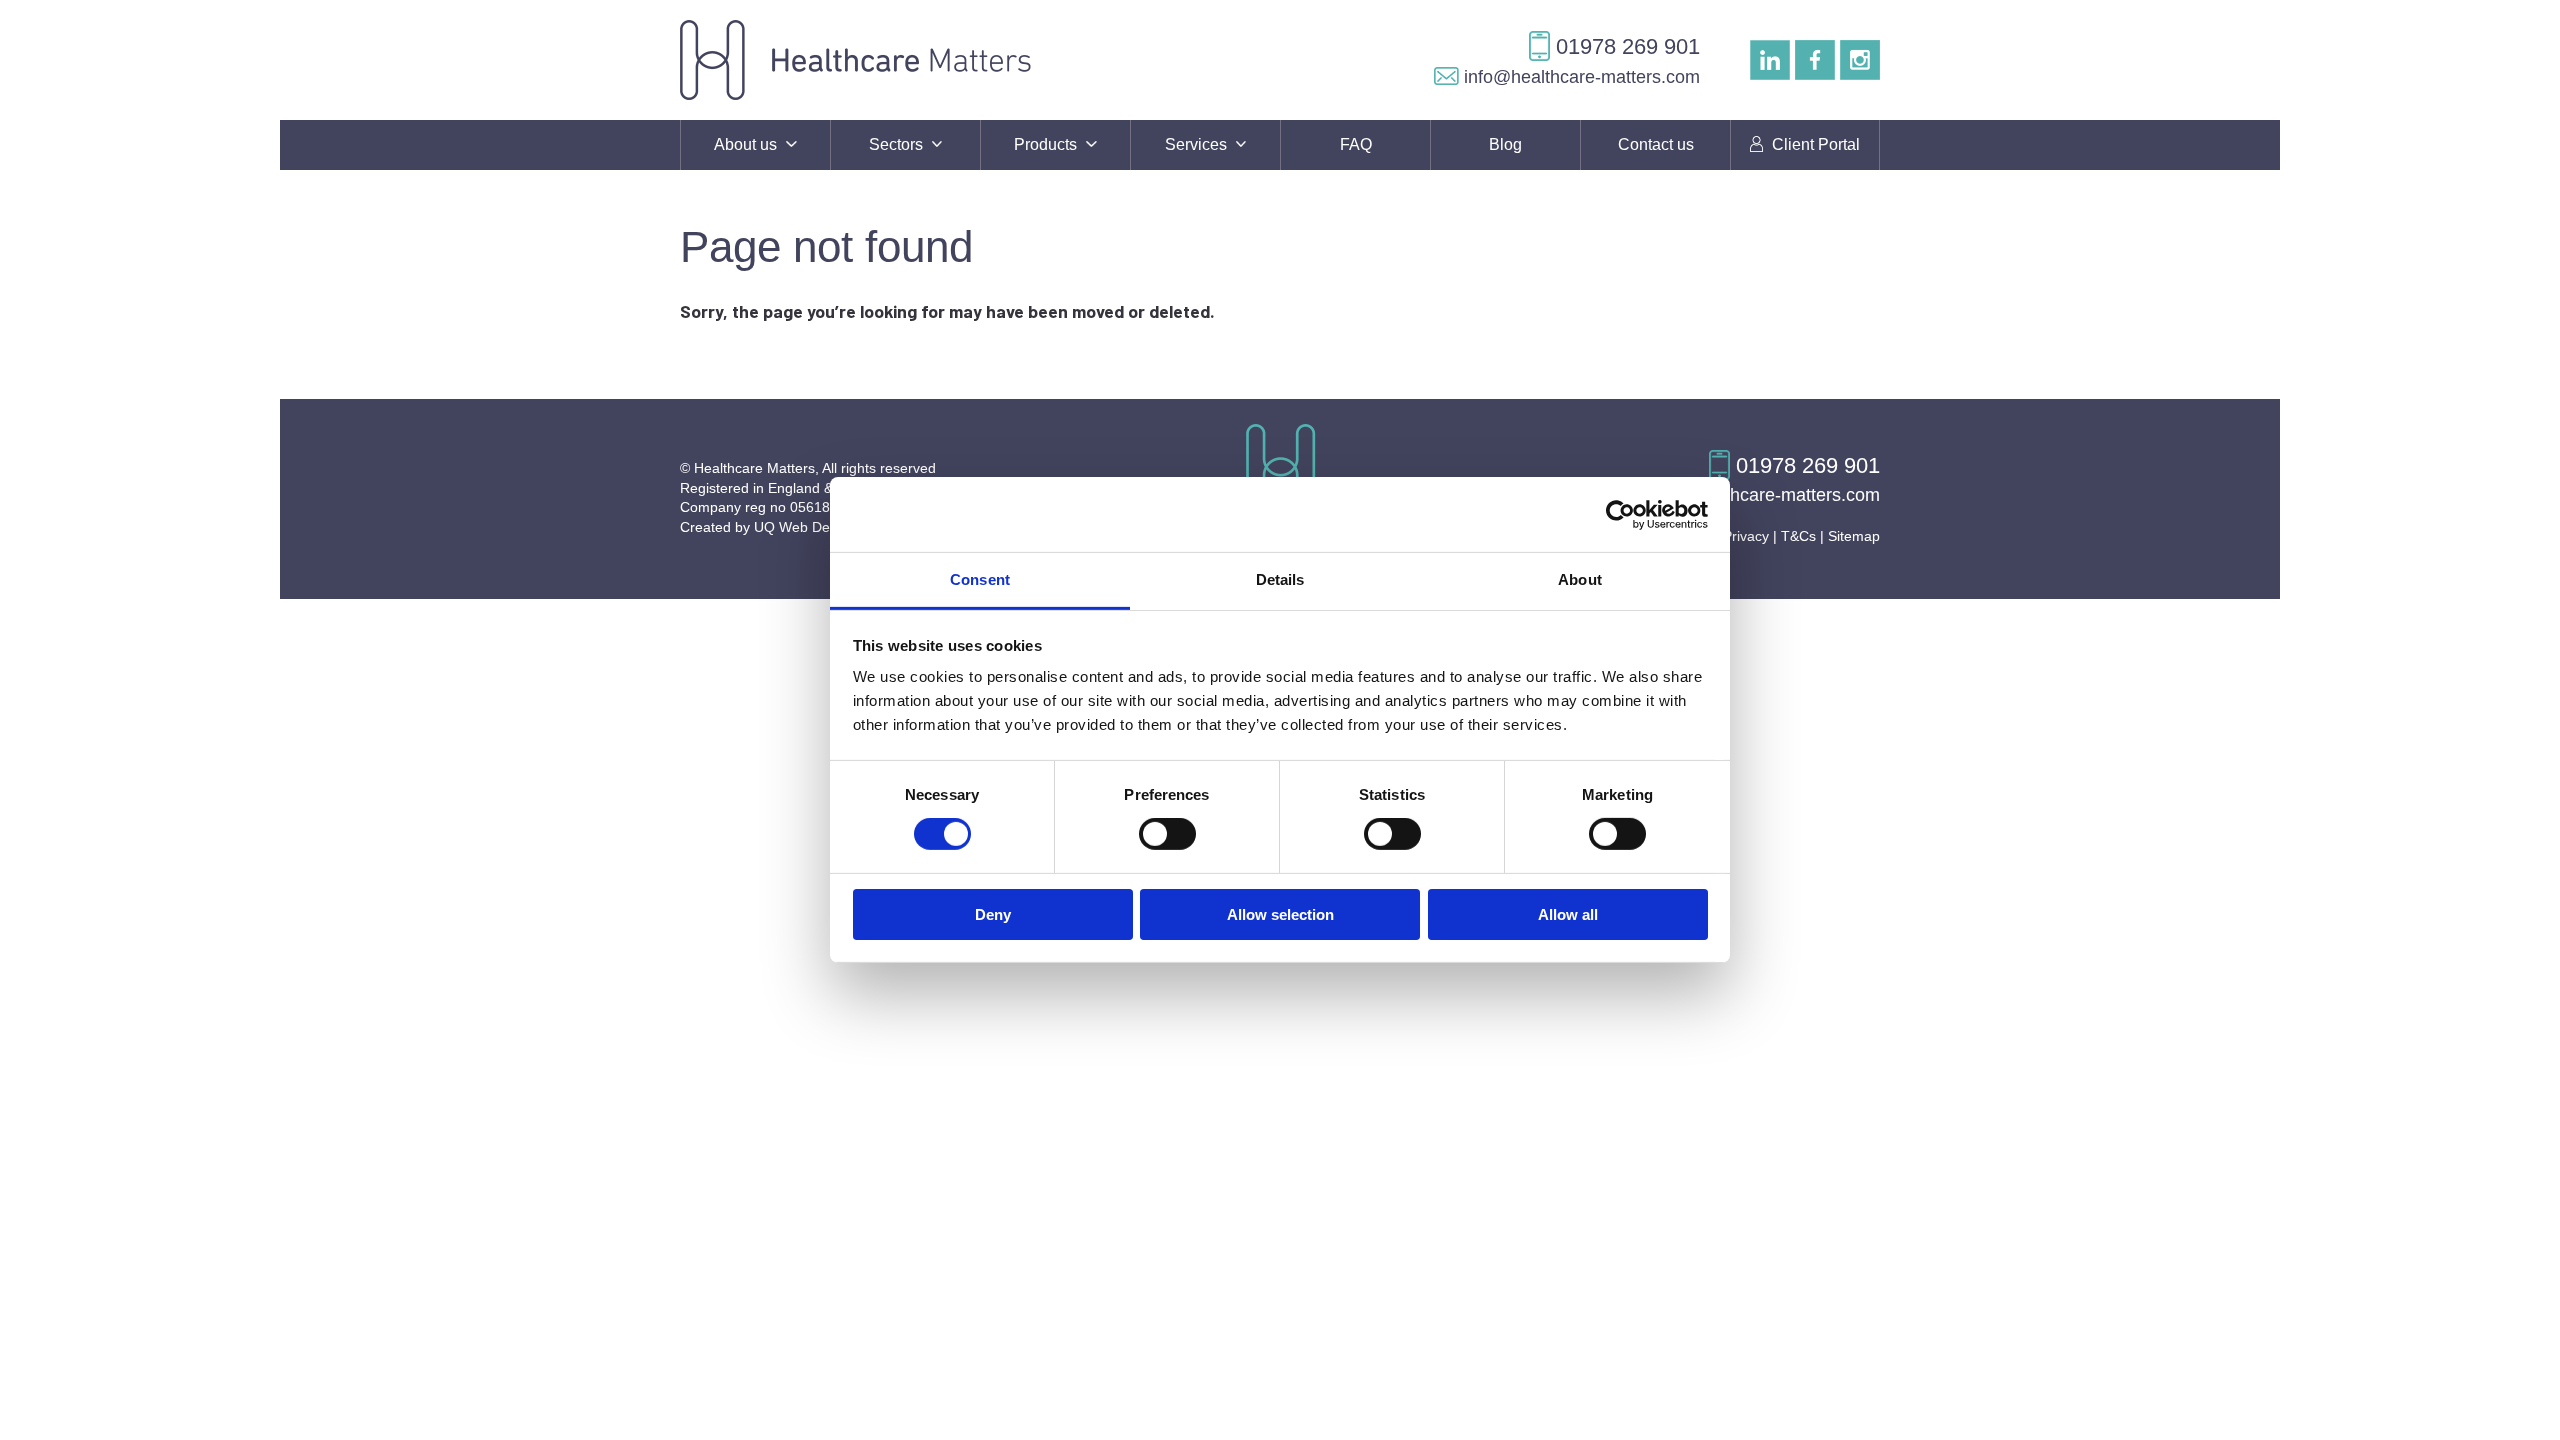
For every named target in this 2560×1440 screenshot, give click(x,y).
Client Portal (1814, 144)
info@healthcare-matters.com (1579, 77)
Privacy (1746, 536)
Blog (1505, 144)
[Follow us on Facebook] (1815, 59)
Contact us (1656, 144)
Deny (993, 914)
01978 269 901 (1625, 46)
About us (747, 144)
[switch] (1167, 834)
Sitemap (1854, 536)
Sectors (898, 144)
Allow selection (1280, 914)
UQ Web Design (805, 527)
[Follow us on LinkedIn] (1770, 59)
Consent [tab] (980, 579)
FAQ (1356, 144)
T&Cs (1798, 536)
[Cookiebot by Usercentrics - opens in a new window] (1620, 514)
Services (1198, 144)
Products (1047, 144)
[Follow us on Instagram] (1860, 59)
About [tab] (1580, 579)
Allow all (1568, 914)
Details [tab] (1280, 579)
